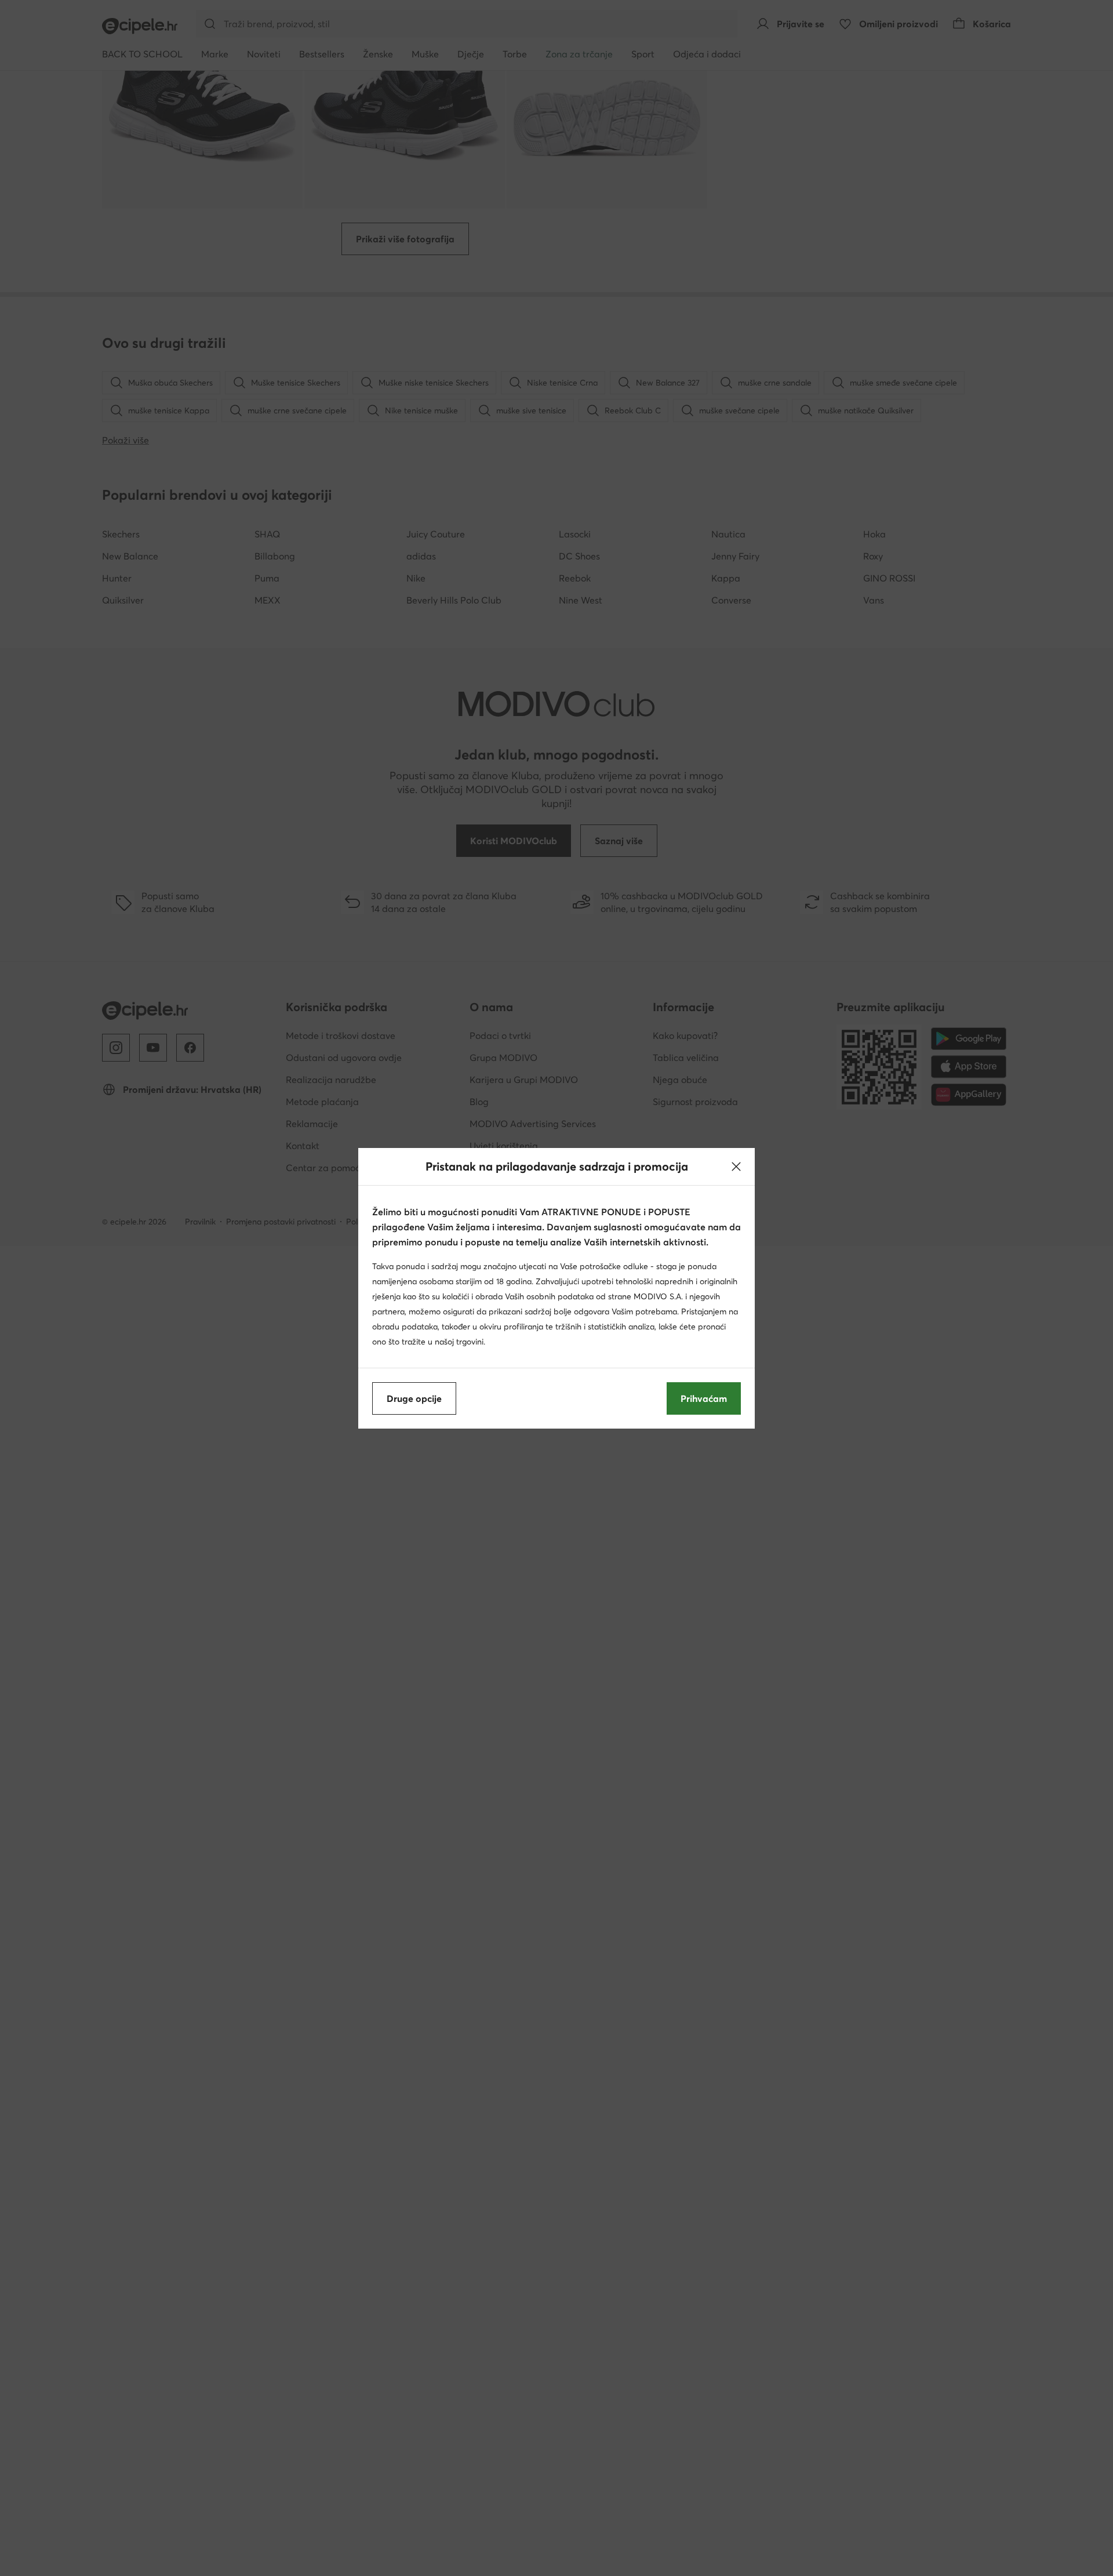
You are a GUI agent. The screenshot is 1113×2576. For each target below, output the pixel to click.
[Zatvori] (736, 1167)
